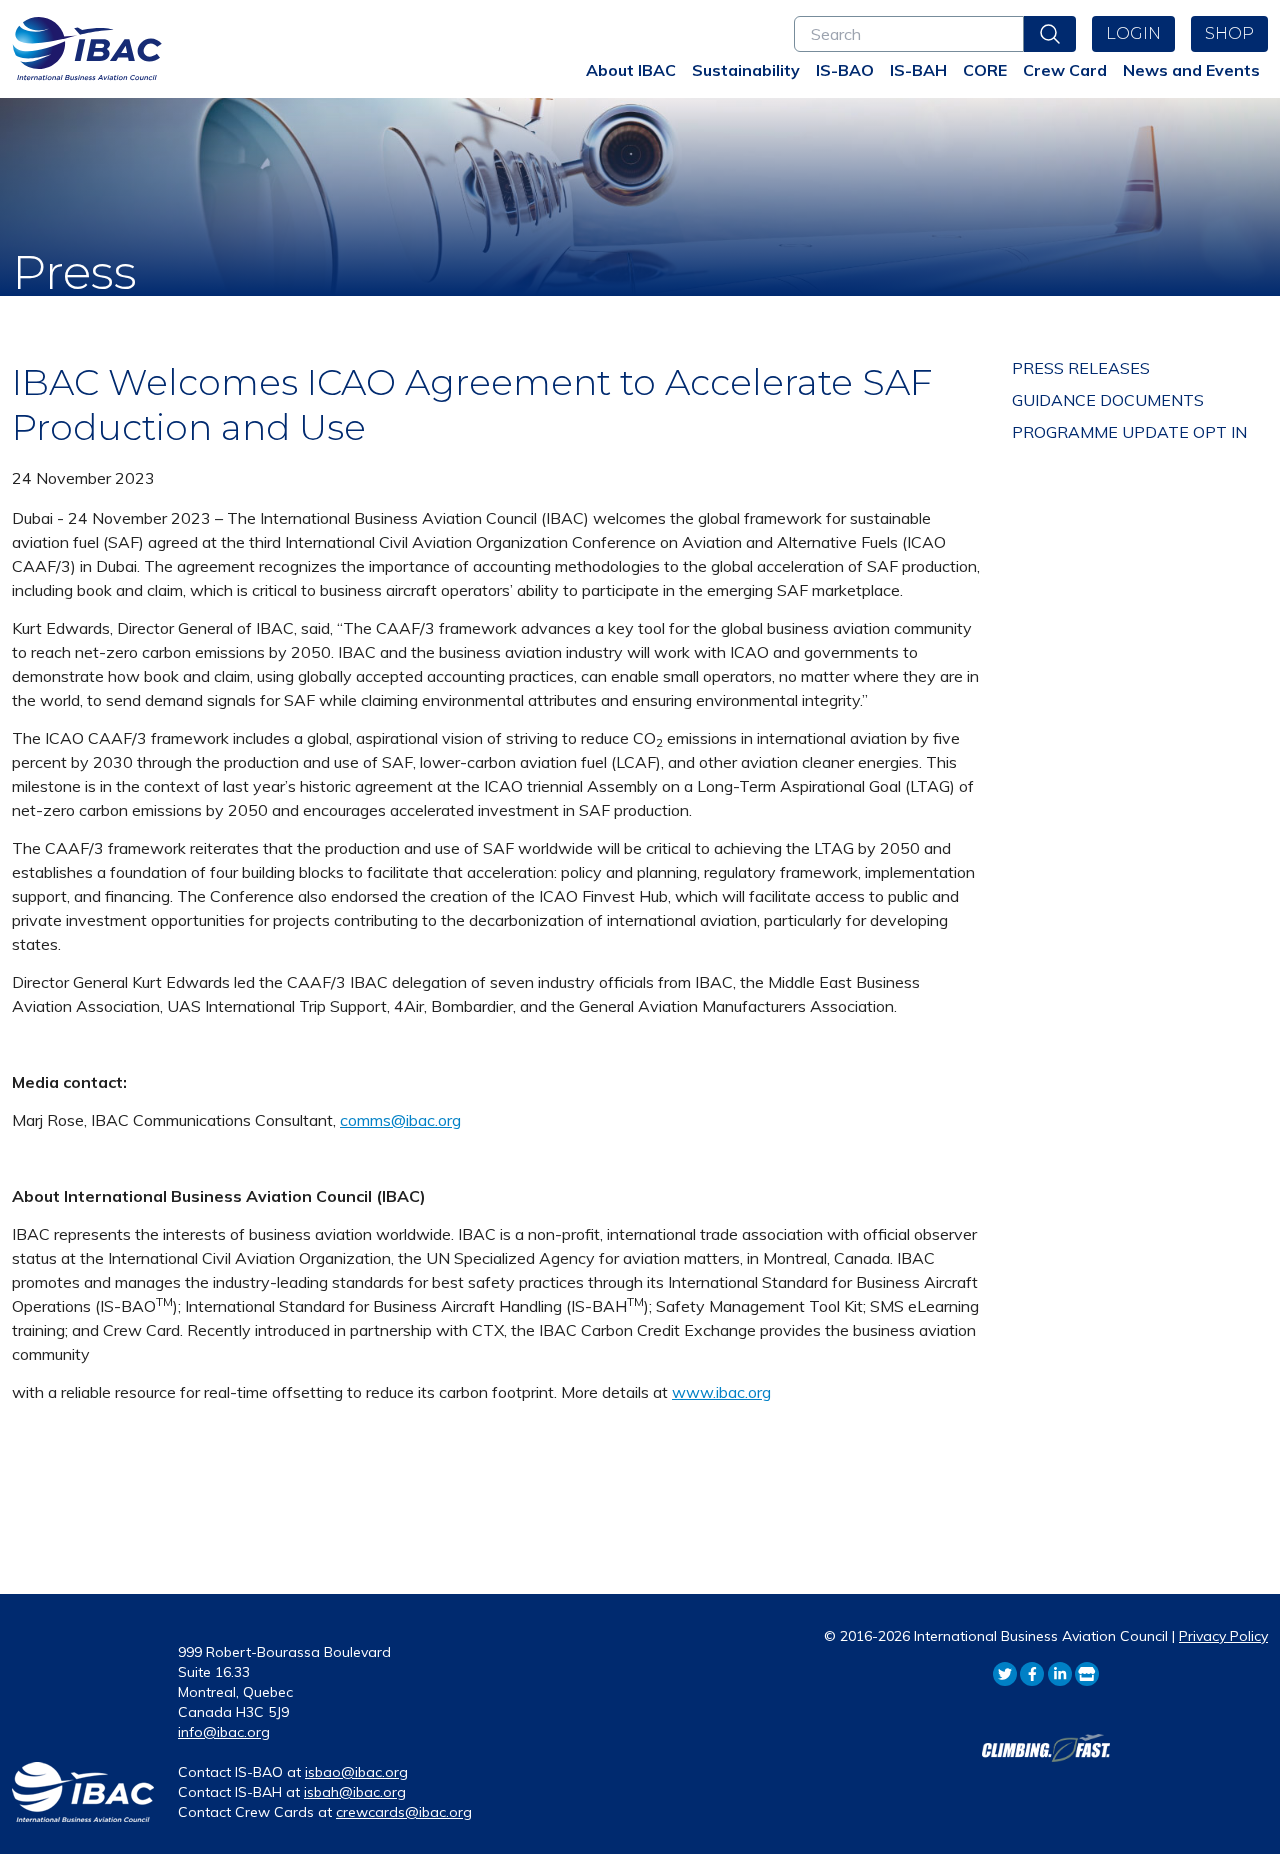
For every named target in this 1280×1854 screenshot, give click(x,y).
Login (1133, 33)
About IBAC (631, 70)
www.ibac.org (721, 1392)
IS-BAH (918, 70)
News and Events (1191, 70)
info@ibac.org (224, 1732)
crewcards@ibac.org (404, 1812)
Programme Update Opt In (1129, 432)
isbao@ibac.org (356, 1772)
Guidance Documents (1108, 400)
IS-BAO (845, 70)
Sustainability (746, 70)
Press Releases (1081, 368)
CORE (985, 70)
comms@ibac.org (400, 1120)
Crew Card (1065, 70)
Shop (1229, 33)
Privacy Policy (1223, 1636)
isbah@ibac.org (355, 1792)
